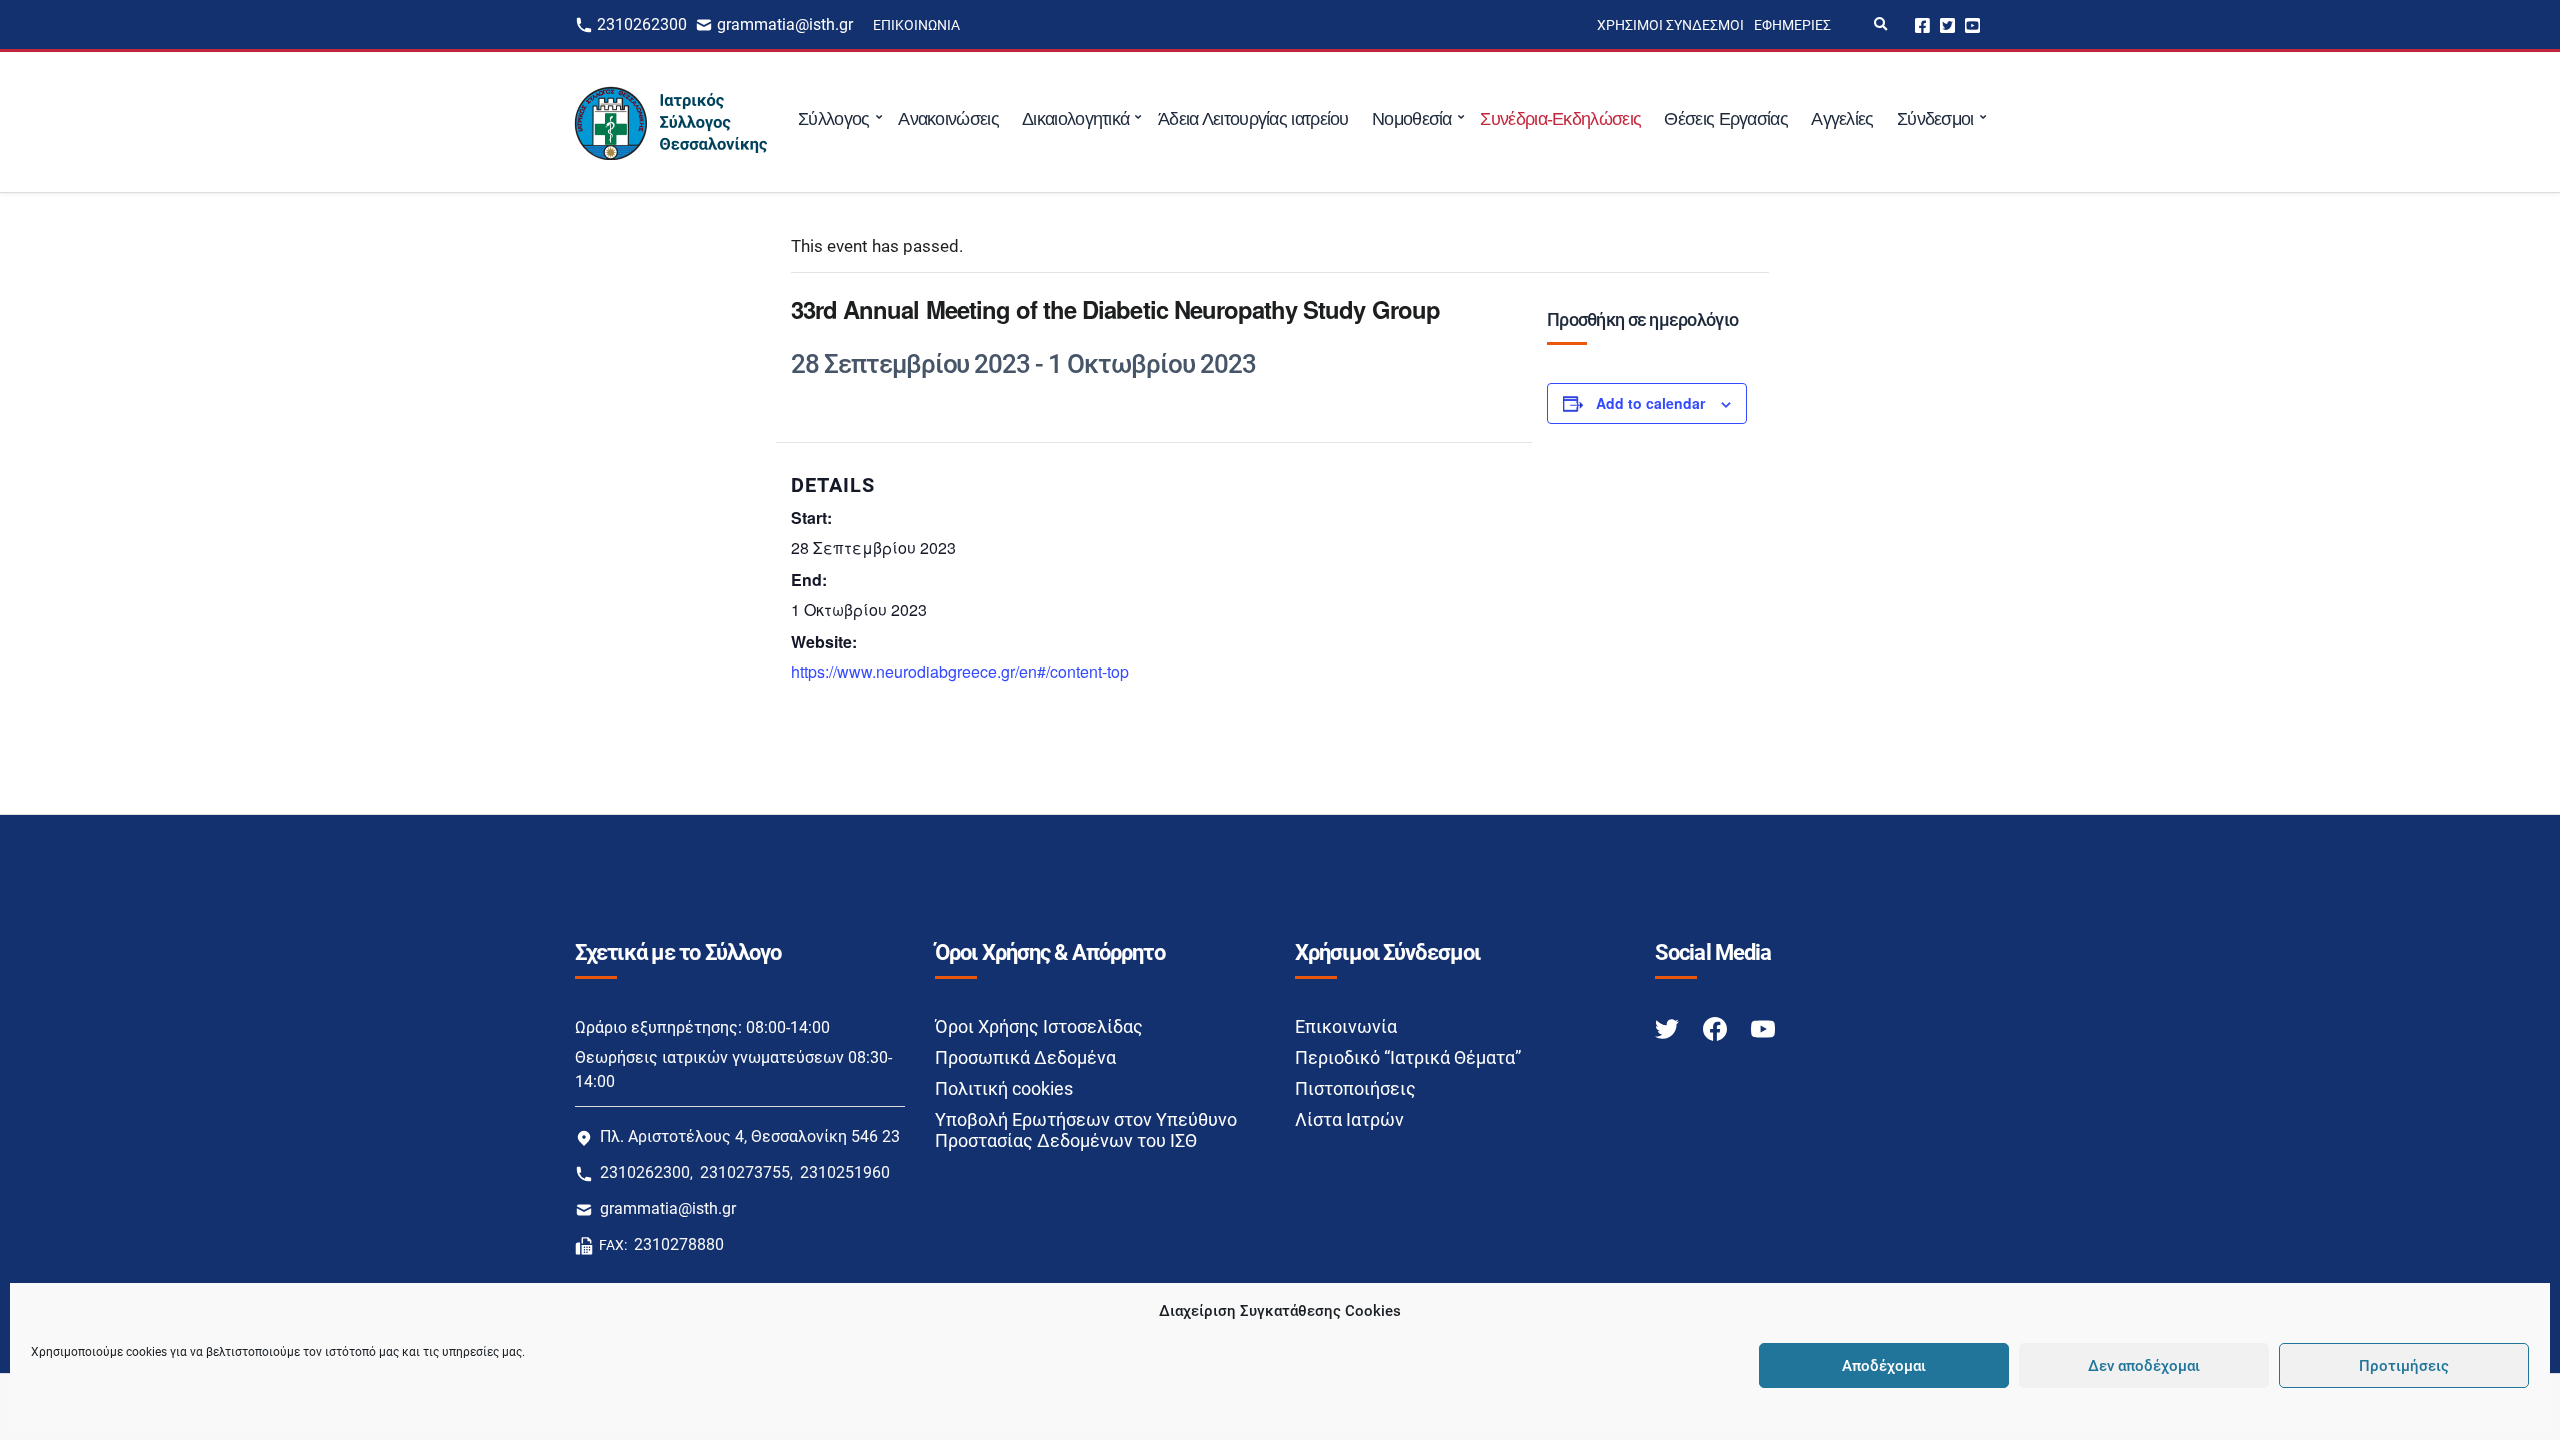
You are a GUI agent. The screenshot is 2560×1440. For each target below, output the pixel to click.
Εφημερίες (1792, 25)
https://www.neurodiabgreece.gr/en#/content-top (960, 671)
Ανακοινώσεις (948, 119)
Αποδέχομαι (1884, 1366)
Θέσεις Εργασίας (1726, 119)
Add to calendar (1650, 403)
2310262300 (642, 24)
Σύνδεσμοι (1935, 119)
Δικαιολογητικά (1075, 119)
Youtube (1972, 24)
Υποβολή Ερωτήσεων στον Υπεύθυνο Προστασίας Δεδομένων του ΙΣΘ (1086, 1130)
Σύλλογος (833, 119)
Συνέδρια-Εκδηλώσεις (1560, 119)
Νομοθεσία (1412, 119)
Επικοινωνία (916, 25)
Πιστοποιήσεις (1355, 1088)
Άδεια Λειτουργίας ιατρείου (1253, 119)
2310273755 (745, 1172)
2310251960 (845, 1172)
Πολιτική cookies (1004, 1088)
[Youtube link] (1763, 1027)
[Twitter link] (1669, 1027)
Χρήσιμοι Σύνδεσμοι (1670, 25)
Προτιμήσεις (2404, 1366)
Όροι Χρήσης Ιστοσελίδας (1039, 1026)
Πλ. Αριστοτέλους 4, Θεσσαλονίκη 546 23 (750, 1136)
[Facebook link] (1717, 1027)
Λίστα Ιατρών (1349, 1119)
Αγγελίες (1842, 119)
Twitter (1947, 24)
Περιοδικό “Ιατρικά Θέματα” (1408, 1057)
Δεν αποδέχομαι (2144, 1366)
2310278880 (679, 1244)
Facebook (1922, 24)
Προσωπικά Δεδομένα (1025, 1057)
